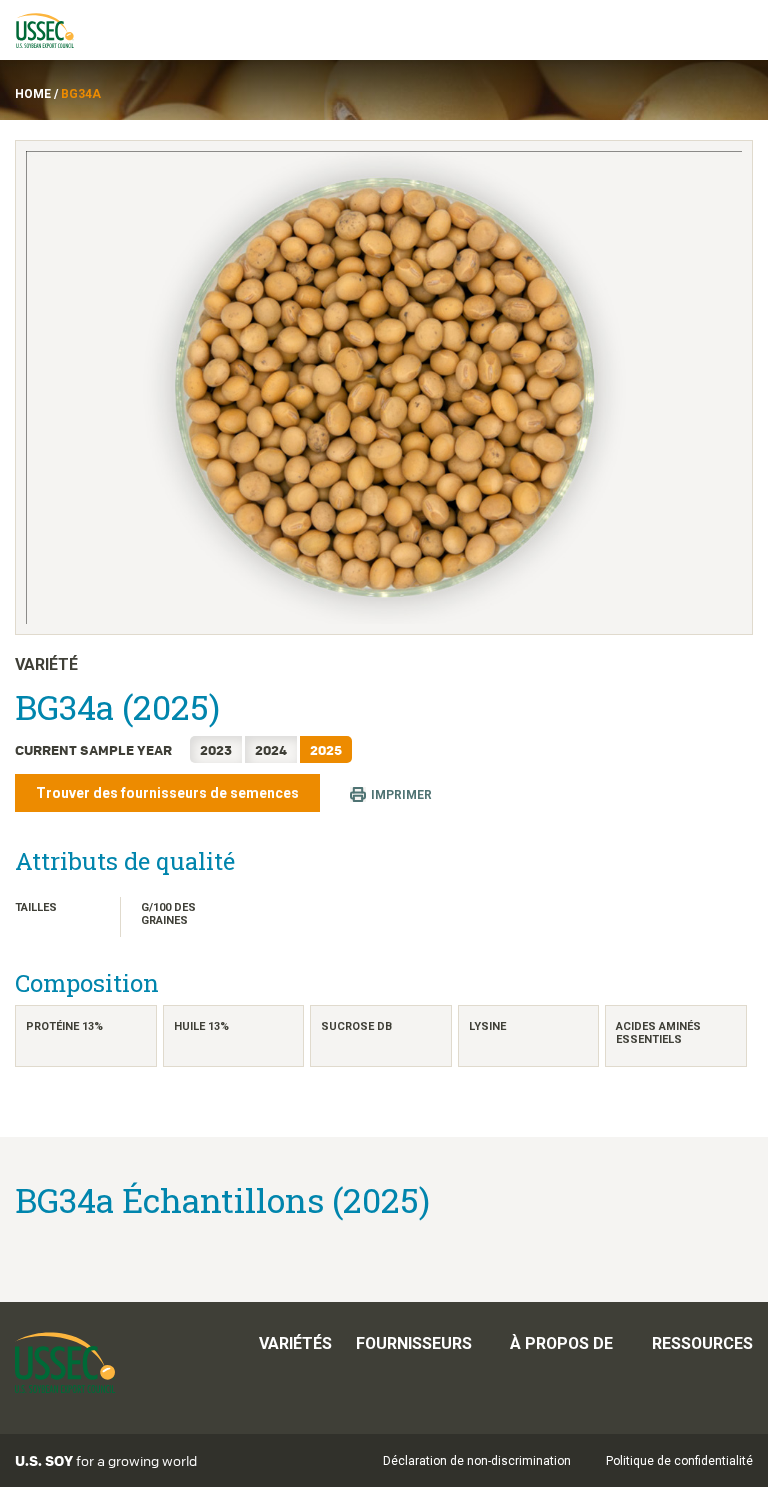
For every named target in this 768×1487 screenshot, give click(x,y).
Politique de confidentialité (679, 1461)
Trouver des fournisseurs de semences (167, 793)
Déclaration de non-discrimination (477, 1461)
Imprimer (401, 794)
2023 (216, 749)
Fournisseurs (414, 1343)
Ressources (702, 1343)
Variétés (295, 1343)
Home (33, 94)
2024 (271, 749)
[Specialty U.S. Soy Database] (54, 30)
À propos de (561, 1343)
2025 (326, 749)
